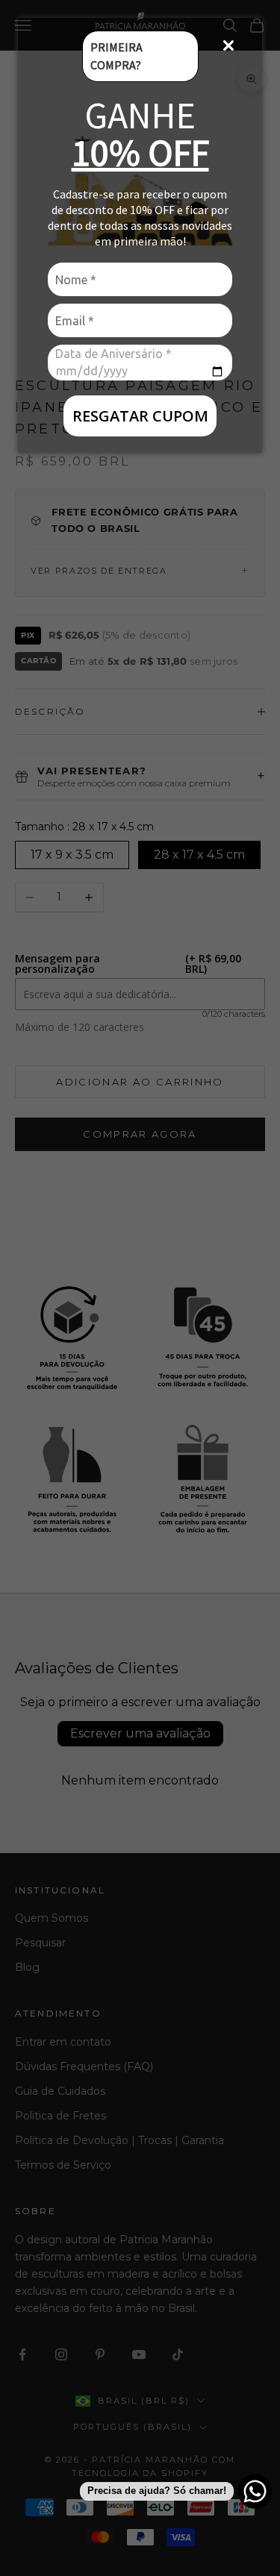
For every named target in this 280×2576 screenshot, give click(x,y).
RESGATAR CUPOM (140, 416)
